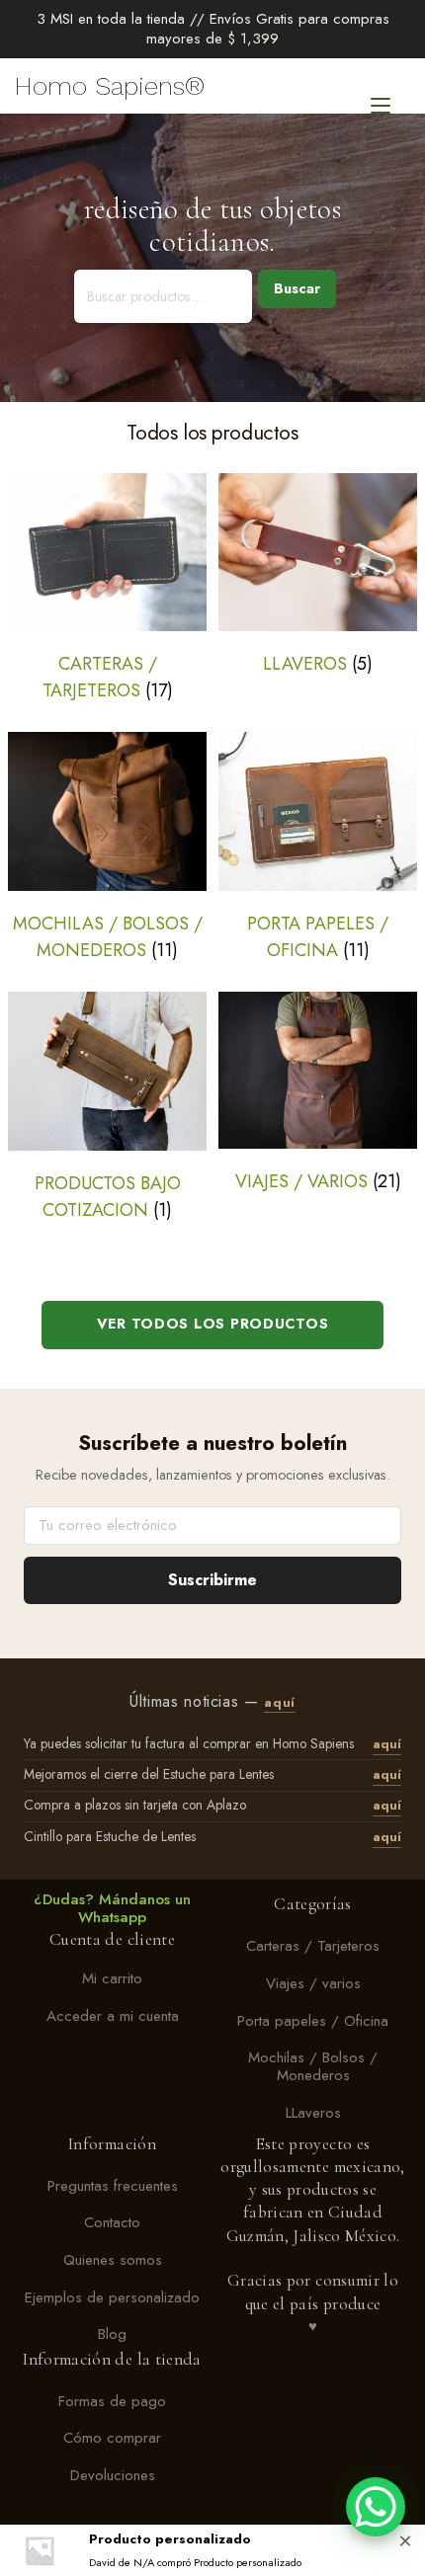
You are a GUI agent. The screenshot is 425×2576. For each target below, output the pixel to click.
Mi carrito (112, 1978)
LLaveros (313, 2113)
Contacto (112, 2223)
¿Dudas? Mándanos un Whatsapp (112, 1908)
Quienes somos (113, 2260)
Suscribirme (212, 1580)
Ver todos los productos (213, 1324)
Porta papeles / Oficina (313, 2021)
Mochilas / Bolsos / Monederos (313, 2067)
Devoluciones (113, 2475)
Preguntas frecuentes (113, 2186)
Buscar (297, 288)
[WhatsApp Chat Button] (376, 2507)
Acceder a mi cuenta (113, 2016)
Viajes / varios (313, 1983)
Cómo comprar (112, 2439)
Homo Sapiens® (110, 86)
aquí (280, 1703)
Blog (112, 2335)
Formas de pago (112, 2401)
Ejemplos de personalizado (112, 2297)
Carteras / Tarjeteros (313, 1947)
